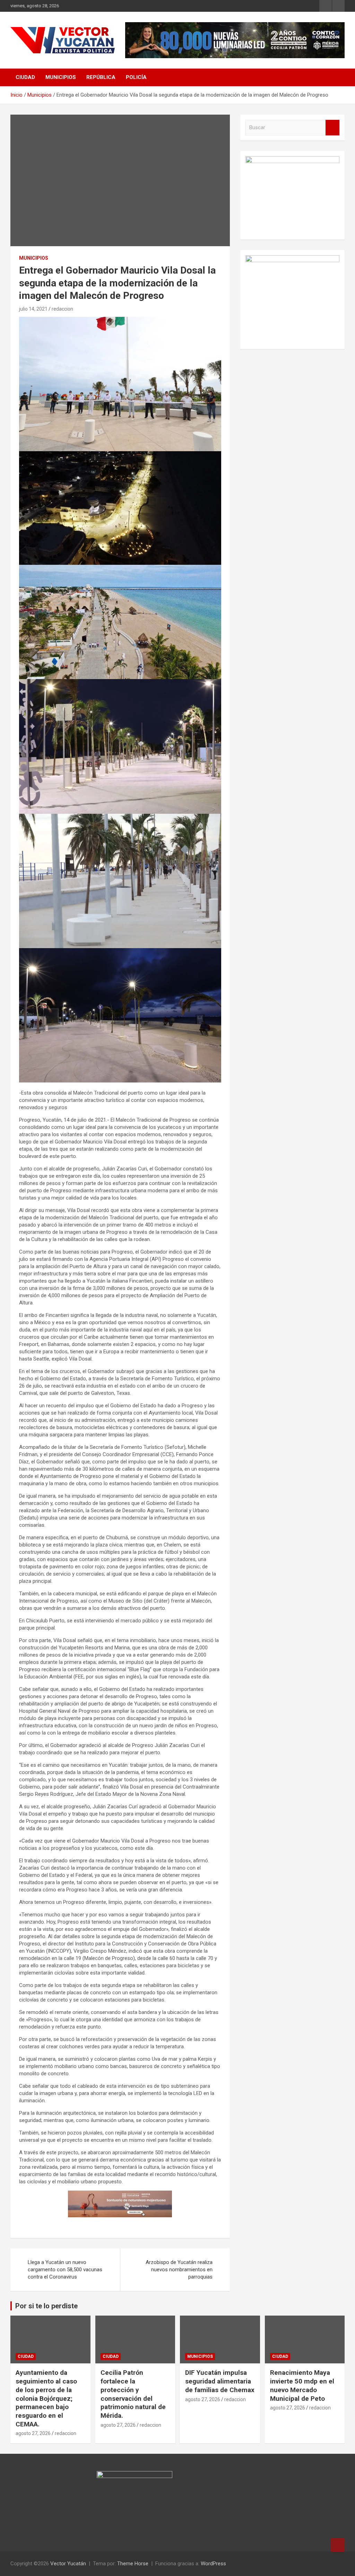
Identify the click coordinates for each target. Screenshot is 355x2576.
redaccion (62, 309)
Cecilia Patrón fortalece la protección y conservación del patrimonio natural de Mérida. (133, 2394)
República (101, 77)
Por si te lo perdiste (46, 2306)
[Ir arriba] (338, 2545)
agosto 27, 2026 (33, 2433)
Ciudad (25, 77)
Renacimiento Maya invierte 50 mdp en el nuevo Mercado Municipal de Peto (302, 2385)
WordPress (213, 2564)
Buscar (332, 128)
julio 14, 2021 (33, 309)
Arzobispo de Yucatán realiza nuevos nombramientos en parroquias (179, 2270)
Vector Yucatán (68, 2564)
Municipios (61, 77)
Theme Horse (133, 2564)
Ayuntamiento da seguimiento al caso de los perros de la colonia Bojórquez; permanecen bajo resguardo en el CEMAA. (46, 2398)
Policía (136, 77)
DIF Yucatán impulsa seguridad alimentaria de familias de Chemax (220, 2381)
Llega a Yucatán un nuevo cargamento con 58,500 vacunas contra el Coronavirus (65, 2270)
